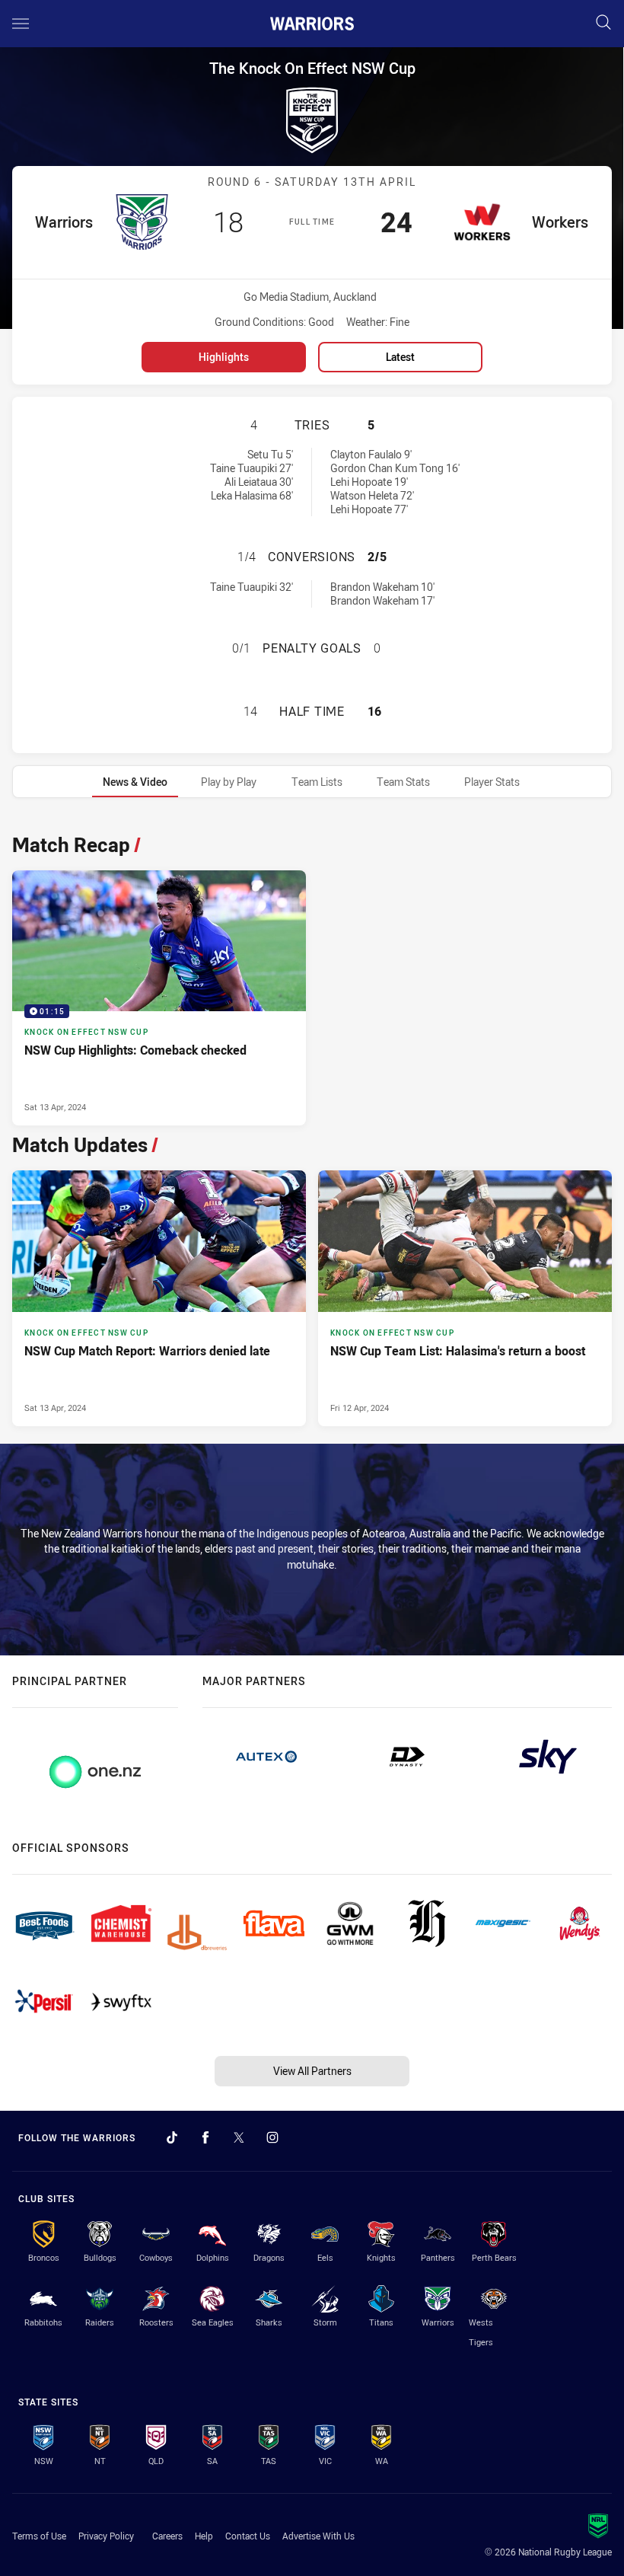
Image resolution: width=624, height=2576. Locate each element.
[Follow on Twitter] (239, 2137)
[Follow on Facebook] (205, 2137)
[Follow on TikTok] (172, 2137)
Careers (167, 2536)
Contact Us (248, 2536)
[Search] (603, 23)
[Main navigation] (21, 24)
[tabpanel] (312, 1126)
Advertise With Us (318, 2536)
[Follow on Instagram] (272, 2137)
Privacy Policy (106, 2536)
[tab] (135, 782)
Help (204, 2536)
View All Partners (312, 2071)
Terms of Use (39, 2536)
